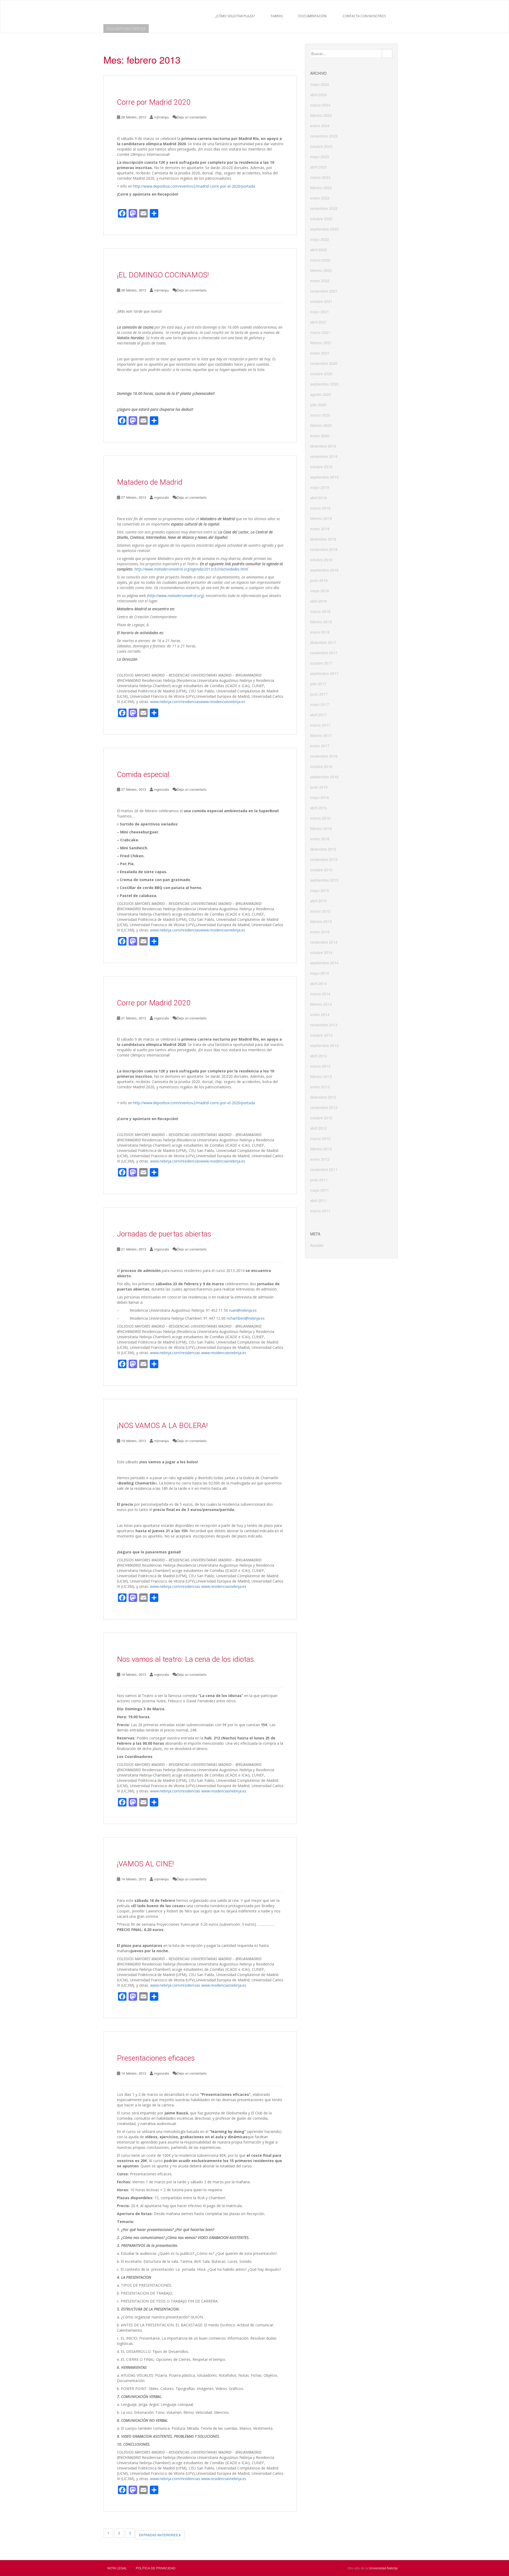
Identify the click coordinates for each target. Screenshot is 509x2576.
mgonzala (161, 497)
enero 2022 (320, 281)
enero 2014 (320, 1014)
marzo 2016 (320, 818)
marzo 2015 (320, 911)
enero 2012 (320, 1159)
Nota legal (117, 2568)
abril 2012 (319, 1128)
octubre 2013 (321, 1035)
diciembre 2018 (323, 539)
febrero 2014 (321, 1004)
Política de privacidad (156, 2568)
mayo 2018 (320, 591)
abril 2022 (319, 250)
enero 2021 (320, 353)
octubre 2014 (321, 952)
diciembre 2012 (323, 1097)
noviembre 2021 (324, 291)
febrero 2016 (321, 828)
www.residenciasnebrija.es (223, 702)
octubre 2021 (321, 301)
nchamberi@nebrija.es (246, 1318)
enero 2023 (320, 198)
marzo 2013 (320, 1066)
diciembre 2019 (323, 446)
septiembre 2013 (324, 1045)
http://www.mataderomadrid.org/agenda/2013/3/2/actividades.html (191, 569)
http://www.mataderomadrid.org (175, 596)
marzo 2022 (320, 260)
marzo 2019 (320, 508)
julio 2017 (318, 684)
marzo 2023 (320, 177)
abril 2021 (319, 322)
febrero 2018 (321, 622)
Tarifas (277, 16)
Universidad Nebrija (383, 2568)
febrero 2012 (321, 1149)
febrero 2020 (321, 425)
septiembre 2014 (324, 963)
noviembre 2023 (324, 136)
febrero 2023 (321, 188)
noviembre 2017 (324, 653)
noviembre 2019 (324, 456)
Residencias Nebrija (126, 28)
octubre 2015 (321, 870)
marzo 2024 (320, 105)
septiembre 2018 (324, 570)
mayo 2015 (320, 890)
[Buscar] (387, 54)
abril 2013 (319, 1056)
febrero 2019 (321, 518)
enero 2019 (320, 529)
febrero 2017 (321, 735)
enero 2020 (320, 436)
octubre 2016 (321, 766)
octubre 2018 (321, 560)
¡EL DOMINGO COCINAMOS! (163, 275)
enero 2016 (320, 839)
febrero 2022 (321, 270)
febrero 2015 (321, 921)
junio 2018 (319, 580)
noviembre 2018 (324, 549)
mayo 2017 (320, 704)
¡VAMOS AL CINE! (145, 1864)
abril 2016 (319, 808)
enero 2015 (320, 932)
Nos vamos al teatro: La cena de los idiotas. (186, 1659)
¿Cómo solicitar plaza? (235, 16)
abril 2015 (319, 901)
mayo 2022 (320, 239)
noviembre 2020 (324, 363)
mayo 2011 (320, 1190)
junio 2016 (319, 787)
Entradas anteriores (159, 2535)
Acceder (317, 1245)
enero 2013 (320, 1087)
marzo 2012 (320, 1138)
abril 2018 (319, 601)
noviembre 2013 (324, 1025)
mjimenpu (161, 117)
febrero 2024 (321, 115)
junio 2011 (319, 1180)
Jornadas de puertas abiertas (164, 1234)
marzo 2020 (320, 415)
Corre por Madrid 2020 (154, 102)
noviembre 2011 (324, 1169)
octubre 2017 (321, 663)
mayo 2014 (320, 973)
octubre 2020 (321, 374)
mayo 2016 (320, 797)
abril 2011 (319, 1200)
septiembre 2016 (324, 777)
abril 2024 (319, 95)
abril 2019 (319, 498)
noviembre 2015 (324, 859)
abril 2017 (319, 715)
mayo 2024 (320, 84)
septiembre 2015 (324, 880)
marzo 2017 (320, 725)
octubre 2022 (321, 219)
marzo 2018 (320, 611)
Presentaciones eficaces (156, 2058)
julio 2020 (318, 405)
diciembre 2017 (323, 642)
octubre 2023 (321, 146)
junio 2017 (319, 694)
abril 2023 (319, 167)
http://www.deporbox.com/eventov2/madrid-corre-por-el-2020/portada (194, 186)
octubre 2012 (321, 1118)
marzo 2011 (320, 1211)
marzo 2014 (320, 994)
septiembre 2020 (324, 384)
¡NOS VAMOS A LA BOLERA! (162, 1426)
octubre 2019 (321, 467)
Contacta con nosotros (364, 16)
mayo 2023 (320, 157)
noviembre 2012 (324, 1107)
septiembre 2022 (324, 229)
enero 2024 (320, 126)
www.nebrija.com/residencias (175, 702)
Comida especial (143, 774)
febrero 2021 (321, 343)
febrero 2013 (321, 1076)
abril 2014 (319, 983)
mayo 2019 (320, 487)
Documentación (313, 16)
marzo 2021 (320, 332)
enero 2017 (320, 746)
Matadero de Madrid (150, 482)
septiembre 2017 (324, 673)
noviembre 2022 (324, 208)
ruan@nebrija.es (243, 1310)
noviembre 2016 (324, 756)
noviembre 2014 (324, 942)
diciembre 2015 (323, 849)
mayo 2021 (320, 312)
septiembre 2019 (324, 477)
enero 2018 (320, 632)
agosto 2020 (321, 394)
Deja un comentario (192, 117)
